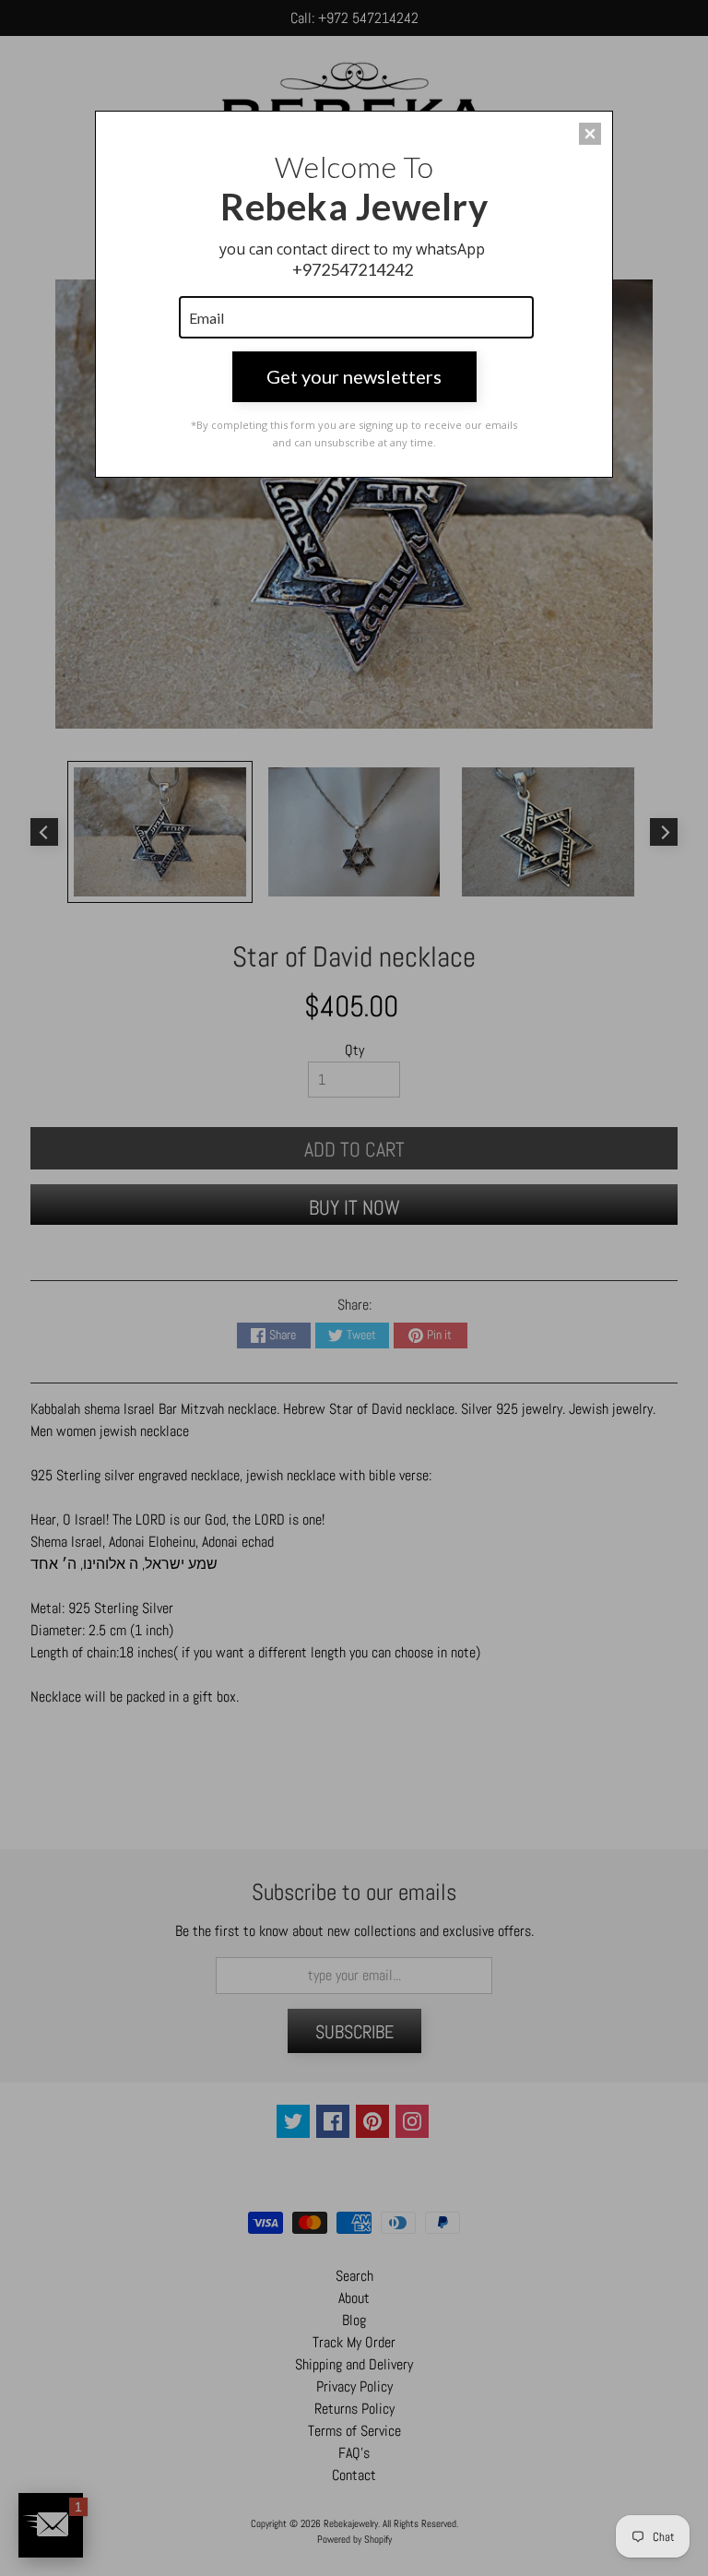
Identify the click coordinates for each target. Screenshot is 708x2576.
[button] (590, 134)
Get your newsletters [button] (354, 376)
